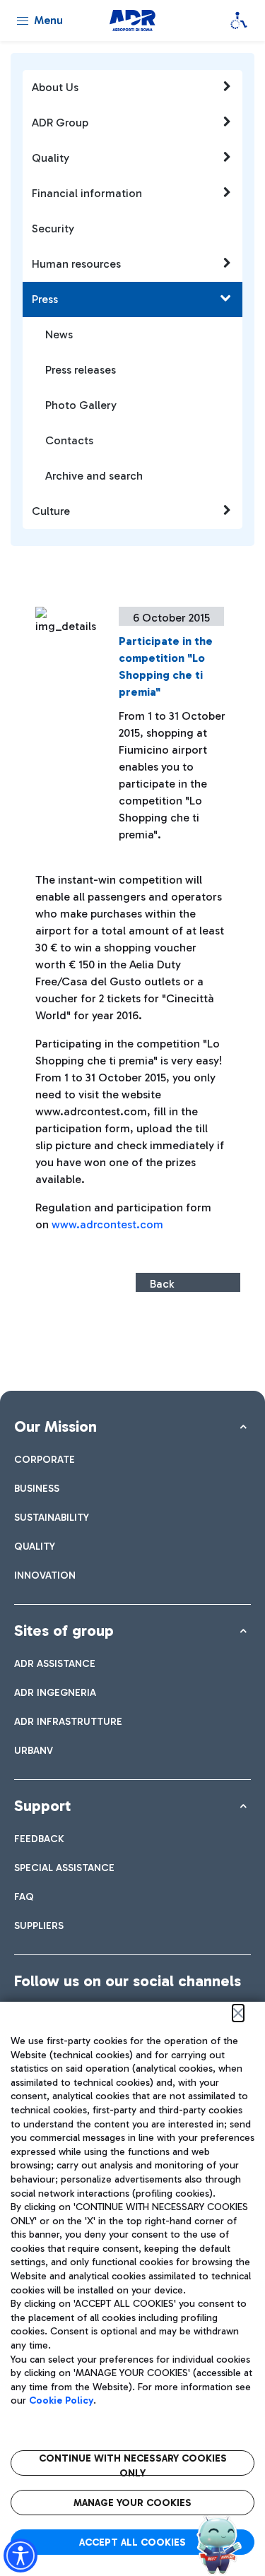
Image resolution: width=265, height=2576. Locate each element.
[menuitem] (45, 1460)
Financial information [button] (87, 193)
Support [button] (42, 1806)
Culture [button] (51, 511)
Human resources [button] (76, 264)
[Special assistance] (239, 20)
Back (162, 1284)
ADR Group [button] (60, 123)
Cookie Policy (61, 2400)
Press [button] (45, 299)
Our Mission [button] (55, 1426)
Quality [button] (51, 158)
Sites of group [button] (64, 1631)
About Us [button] (55, 87)
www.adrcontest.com (107, 1224)
